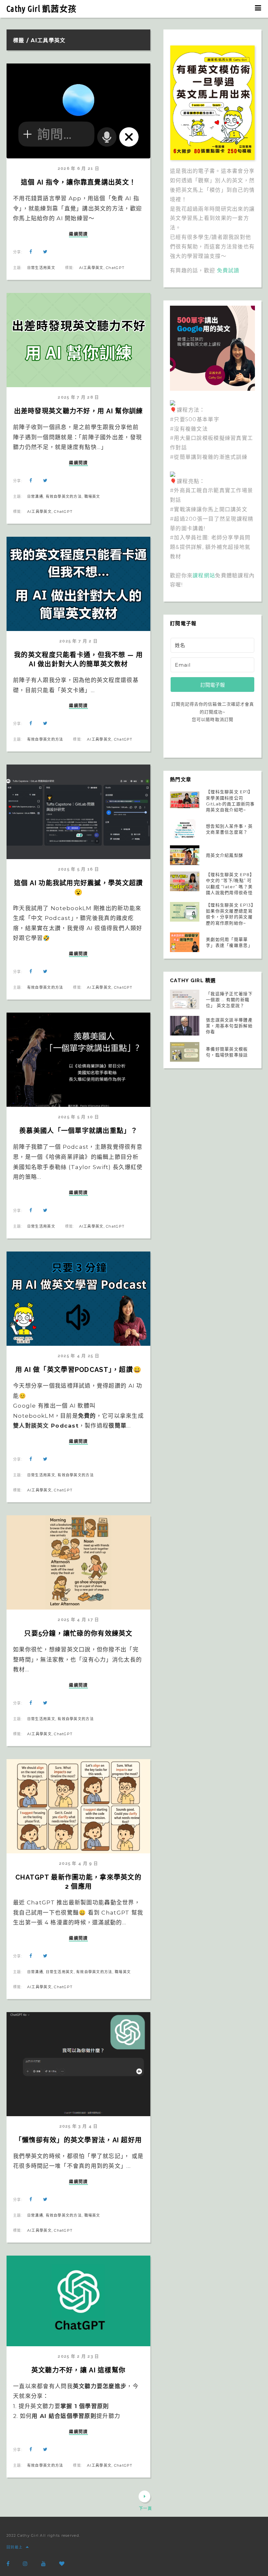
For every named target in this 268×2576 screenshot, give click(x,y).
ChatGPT (115, 268)
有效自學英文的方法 (64, 496)
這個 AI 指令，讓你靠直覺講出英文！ (78, 182)
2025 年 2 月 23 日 (78, 2356)
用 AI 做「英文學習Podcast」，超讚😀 (78, 1370)
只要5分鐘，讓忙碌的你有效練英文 (78, 1633)
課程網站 (204, 576)
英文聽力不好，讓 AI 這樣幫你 (78, 2370)
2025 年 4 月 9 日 (78, 1863)
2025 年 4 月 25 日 (78, 1356)
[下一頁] (144, 2496)
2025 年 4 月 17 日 (78, 1620)
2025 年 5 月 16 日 (78, 869)
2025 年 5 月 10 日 (78, 1117)
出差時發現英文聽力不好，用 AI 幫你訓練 (79, 411)
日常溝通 (35, 496)
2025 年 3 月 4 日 (79, 2126)
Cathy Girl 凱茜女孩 (42, 9)
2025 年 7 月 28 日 (78, 397)
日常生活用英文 (41, 268)
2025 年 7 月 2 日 (78, 641)
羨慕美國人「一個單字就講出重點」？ (78, 1131)
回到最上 (15, 2547)
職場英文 (92, 496)
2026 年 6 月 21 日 (78, 168)
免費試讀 (228, 270)
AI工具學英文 (91, 268)
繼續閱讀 (78, 234)
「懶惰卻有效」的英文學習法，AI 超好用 (79, 2140)
